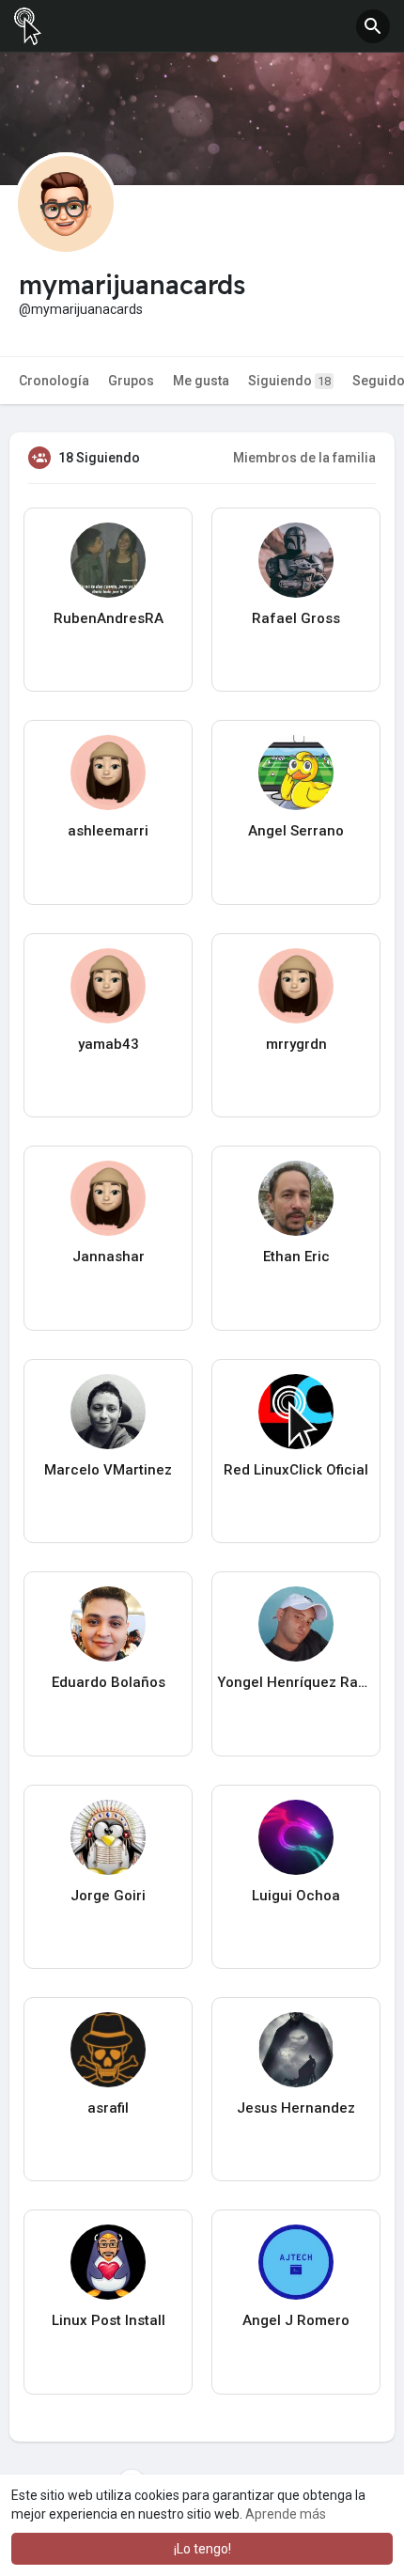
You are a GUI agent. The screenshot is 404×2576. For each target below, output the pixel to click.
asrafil (108, 2108)
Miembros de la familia (304, 458)
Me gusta (201, 381)
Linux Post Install (109, 2320)
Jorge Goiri (108, 1896)
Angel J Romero (296, 2320)
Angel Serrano (296, 831)
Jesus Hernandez (296, 2108)
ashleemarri (108, 831)
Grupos (131, 381)
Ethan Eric (296, 1257)
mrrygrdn (296, 1044)
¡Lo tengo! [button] (202, 2549)
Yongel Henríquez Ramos (296, 1682)
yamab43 (109, 1044)
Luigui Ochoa (296, 1896)
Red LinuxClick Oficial (296, 1470)
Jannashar (109, 1257)
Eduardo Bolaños (109, 1682)
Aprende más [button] (286, 2514)
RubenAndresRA (109, 618)
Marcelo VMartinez (108, 1470)
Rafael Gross (296, 618)
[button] (373, 26)
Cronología (54, 381)
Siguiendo (289, 381)
